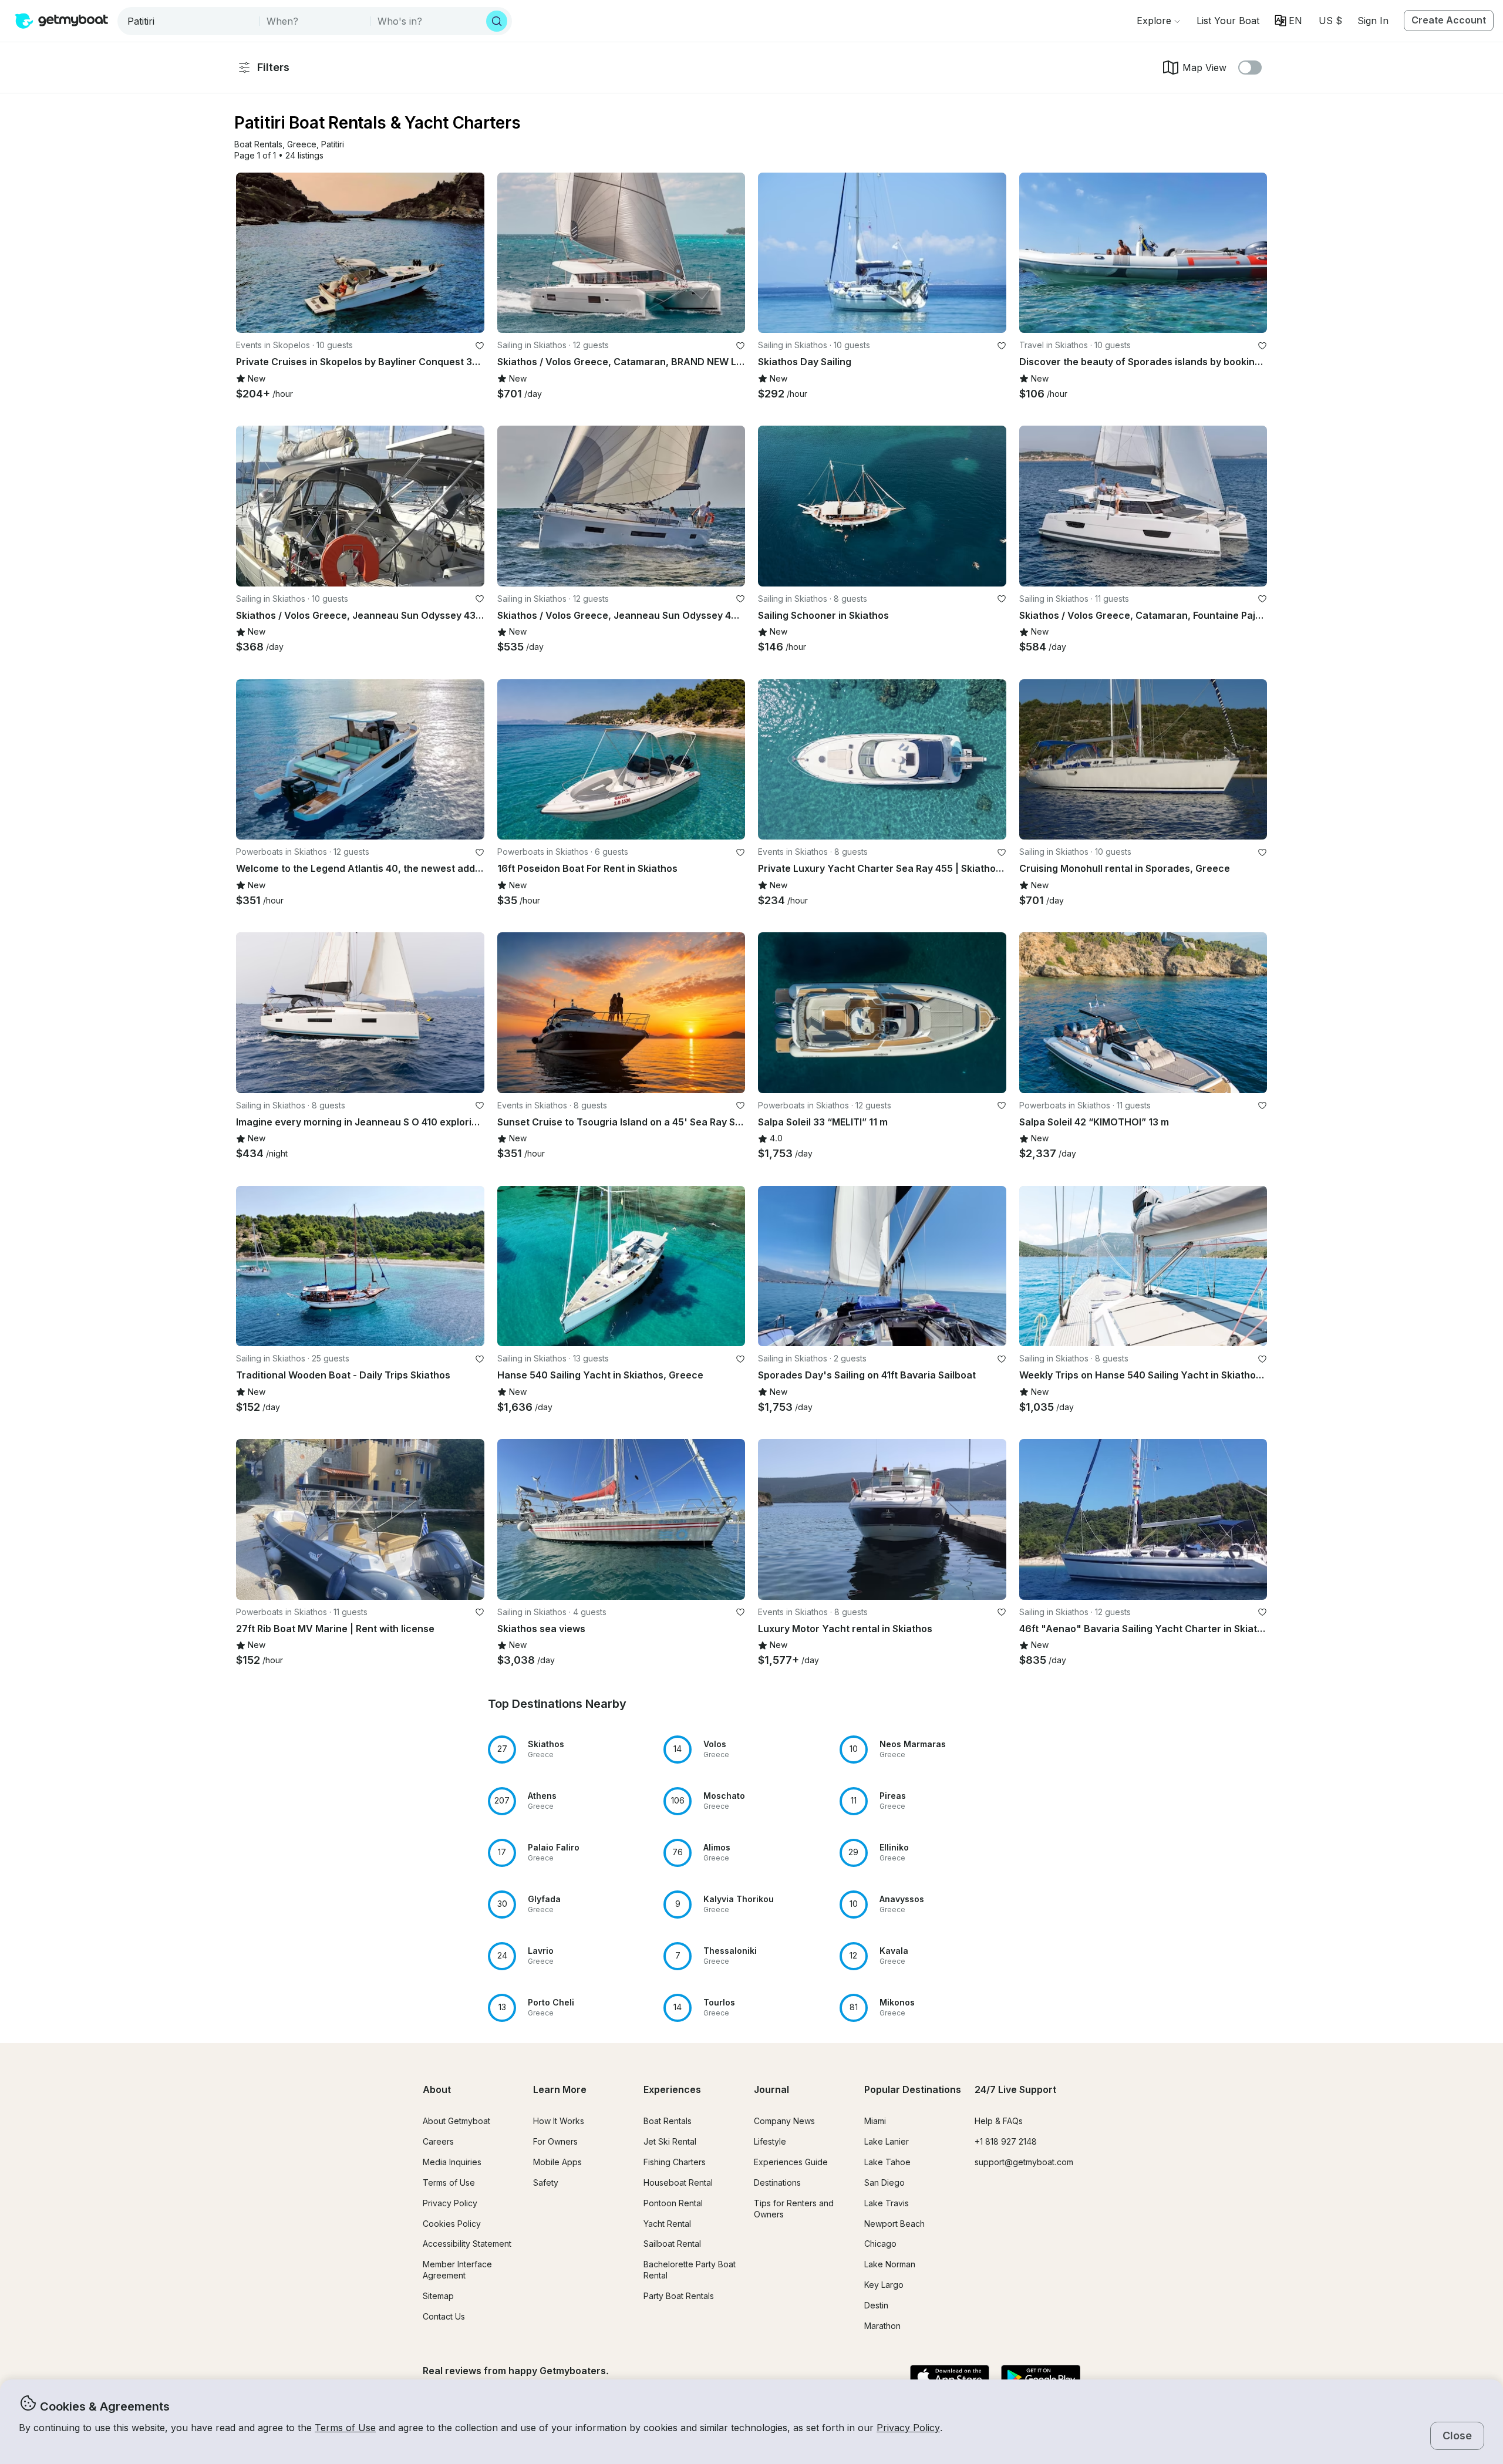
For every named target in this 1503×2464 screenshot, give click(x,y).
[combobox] (189, 21)
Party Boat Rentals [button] (679, 2296)
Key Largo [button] (884, 2285)
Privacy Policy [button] (908, 2428)
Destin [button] (876, 2305)
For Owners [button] (555, 2141)
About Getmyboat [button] (456, 2121)
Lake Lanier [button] (887, 2141)
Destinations (777, 2182)
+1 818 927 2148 (1006, 2141)
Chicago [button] (880, 2244)
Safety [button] (546, 2182)
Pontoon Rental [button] (673, 2203)
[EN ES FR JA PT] (1288, 21)
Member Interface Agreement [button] (457, 2270)
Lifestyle (770, 2141)
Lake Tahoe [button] (887, 2162)
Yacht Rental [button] (667, 2224)
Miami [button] (875, 2121)
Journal (771, 2089)
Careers (438, 2141)
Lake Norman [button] (890, 2264)
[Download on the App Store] (950, 2378)
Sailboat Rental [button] (672, 2244)
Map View (1204, 68)
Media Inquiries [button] (452, 2162)
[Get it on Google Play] (1041, 2378)
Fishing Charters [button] (675, 2162)
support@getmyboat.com (1024, 2162)
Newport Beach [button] (894, 2224)
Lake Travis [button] (887, 2203)
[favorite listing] (480, 346)
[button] (1228, 21)
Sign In (1373, 21)
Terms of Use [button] (345, 2428)
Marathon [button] (882, 2326)
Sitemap (438, 2296)
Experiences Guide (791, 2162)
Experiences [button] (672, 2089)
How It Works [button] (559, 2121)
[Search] (497, 21)
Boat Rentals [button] (668, 2121)
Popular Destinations (913, 2089)
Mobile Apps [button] (557, 2162)
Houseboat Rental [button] (678, 2182)
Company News (784, 2121)
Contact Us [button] (444, 2316)
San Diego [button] (884, 2182)
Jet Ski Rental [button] (670, 2141)
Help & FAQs (999, 2121)
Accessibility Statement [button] (467, 2244)
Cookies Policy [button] (452, 2224)
